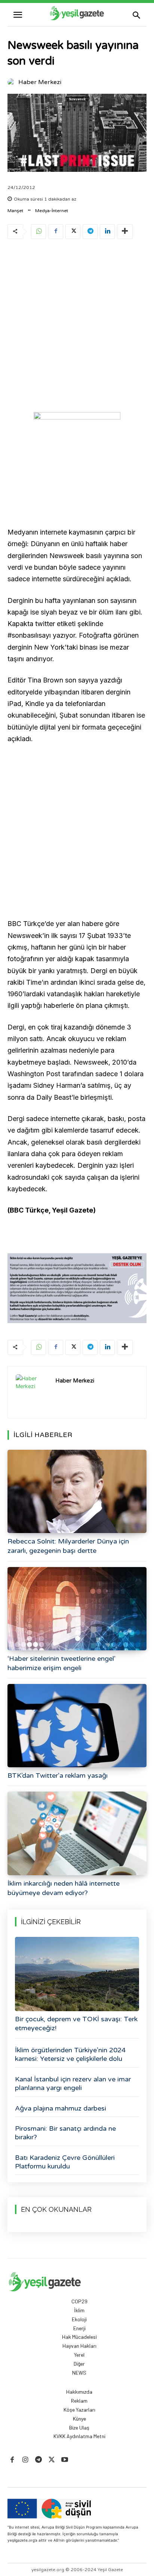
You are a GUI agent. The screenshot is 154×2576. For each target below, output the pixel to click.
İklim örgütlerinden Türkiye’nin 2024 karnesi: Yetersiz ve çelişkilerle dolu (70, 2054)
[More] (125, 232)
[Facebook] (56, 232)
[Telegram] (90, 232)
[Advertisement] (77, 327)
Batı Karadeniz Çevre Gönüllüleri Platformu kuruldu (65, 2162)
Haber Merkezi (40, 82)
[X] (73, 232)
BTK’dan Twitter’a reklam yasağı (58, 1775)
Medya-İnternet (52, 211)
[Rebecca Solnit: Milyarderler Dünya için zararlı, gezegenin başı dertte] (77, 1491)
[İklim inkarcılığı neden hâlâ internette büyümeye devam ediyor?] (77, 1833)
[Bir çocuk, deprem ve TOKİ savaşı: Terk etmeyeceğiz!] (77, 1974)
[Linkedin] (107, 232)
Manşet (15, 211)
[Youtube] (65, 2460)
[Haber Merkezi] (12, 82)
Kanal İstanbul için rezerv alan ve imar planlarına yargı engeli (73, 2083)
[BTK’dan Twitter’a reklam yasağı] (77, 1726)
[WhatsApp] (38, 232)
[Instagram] (25, 2460)
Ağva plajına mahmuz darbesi (61, 2108)
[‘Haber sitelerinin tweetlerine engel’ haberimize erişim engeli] (77, 1609)
